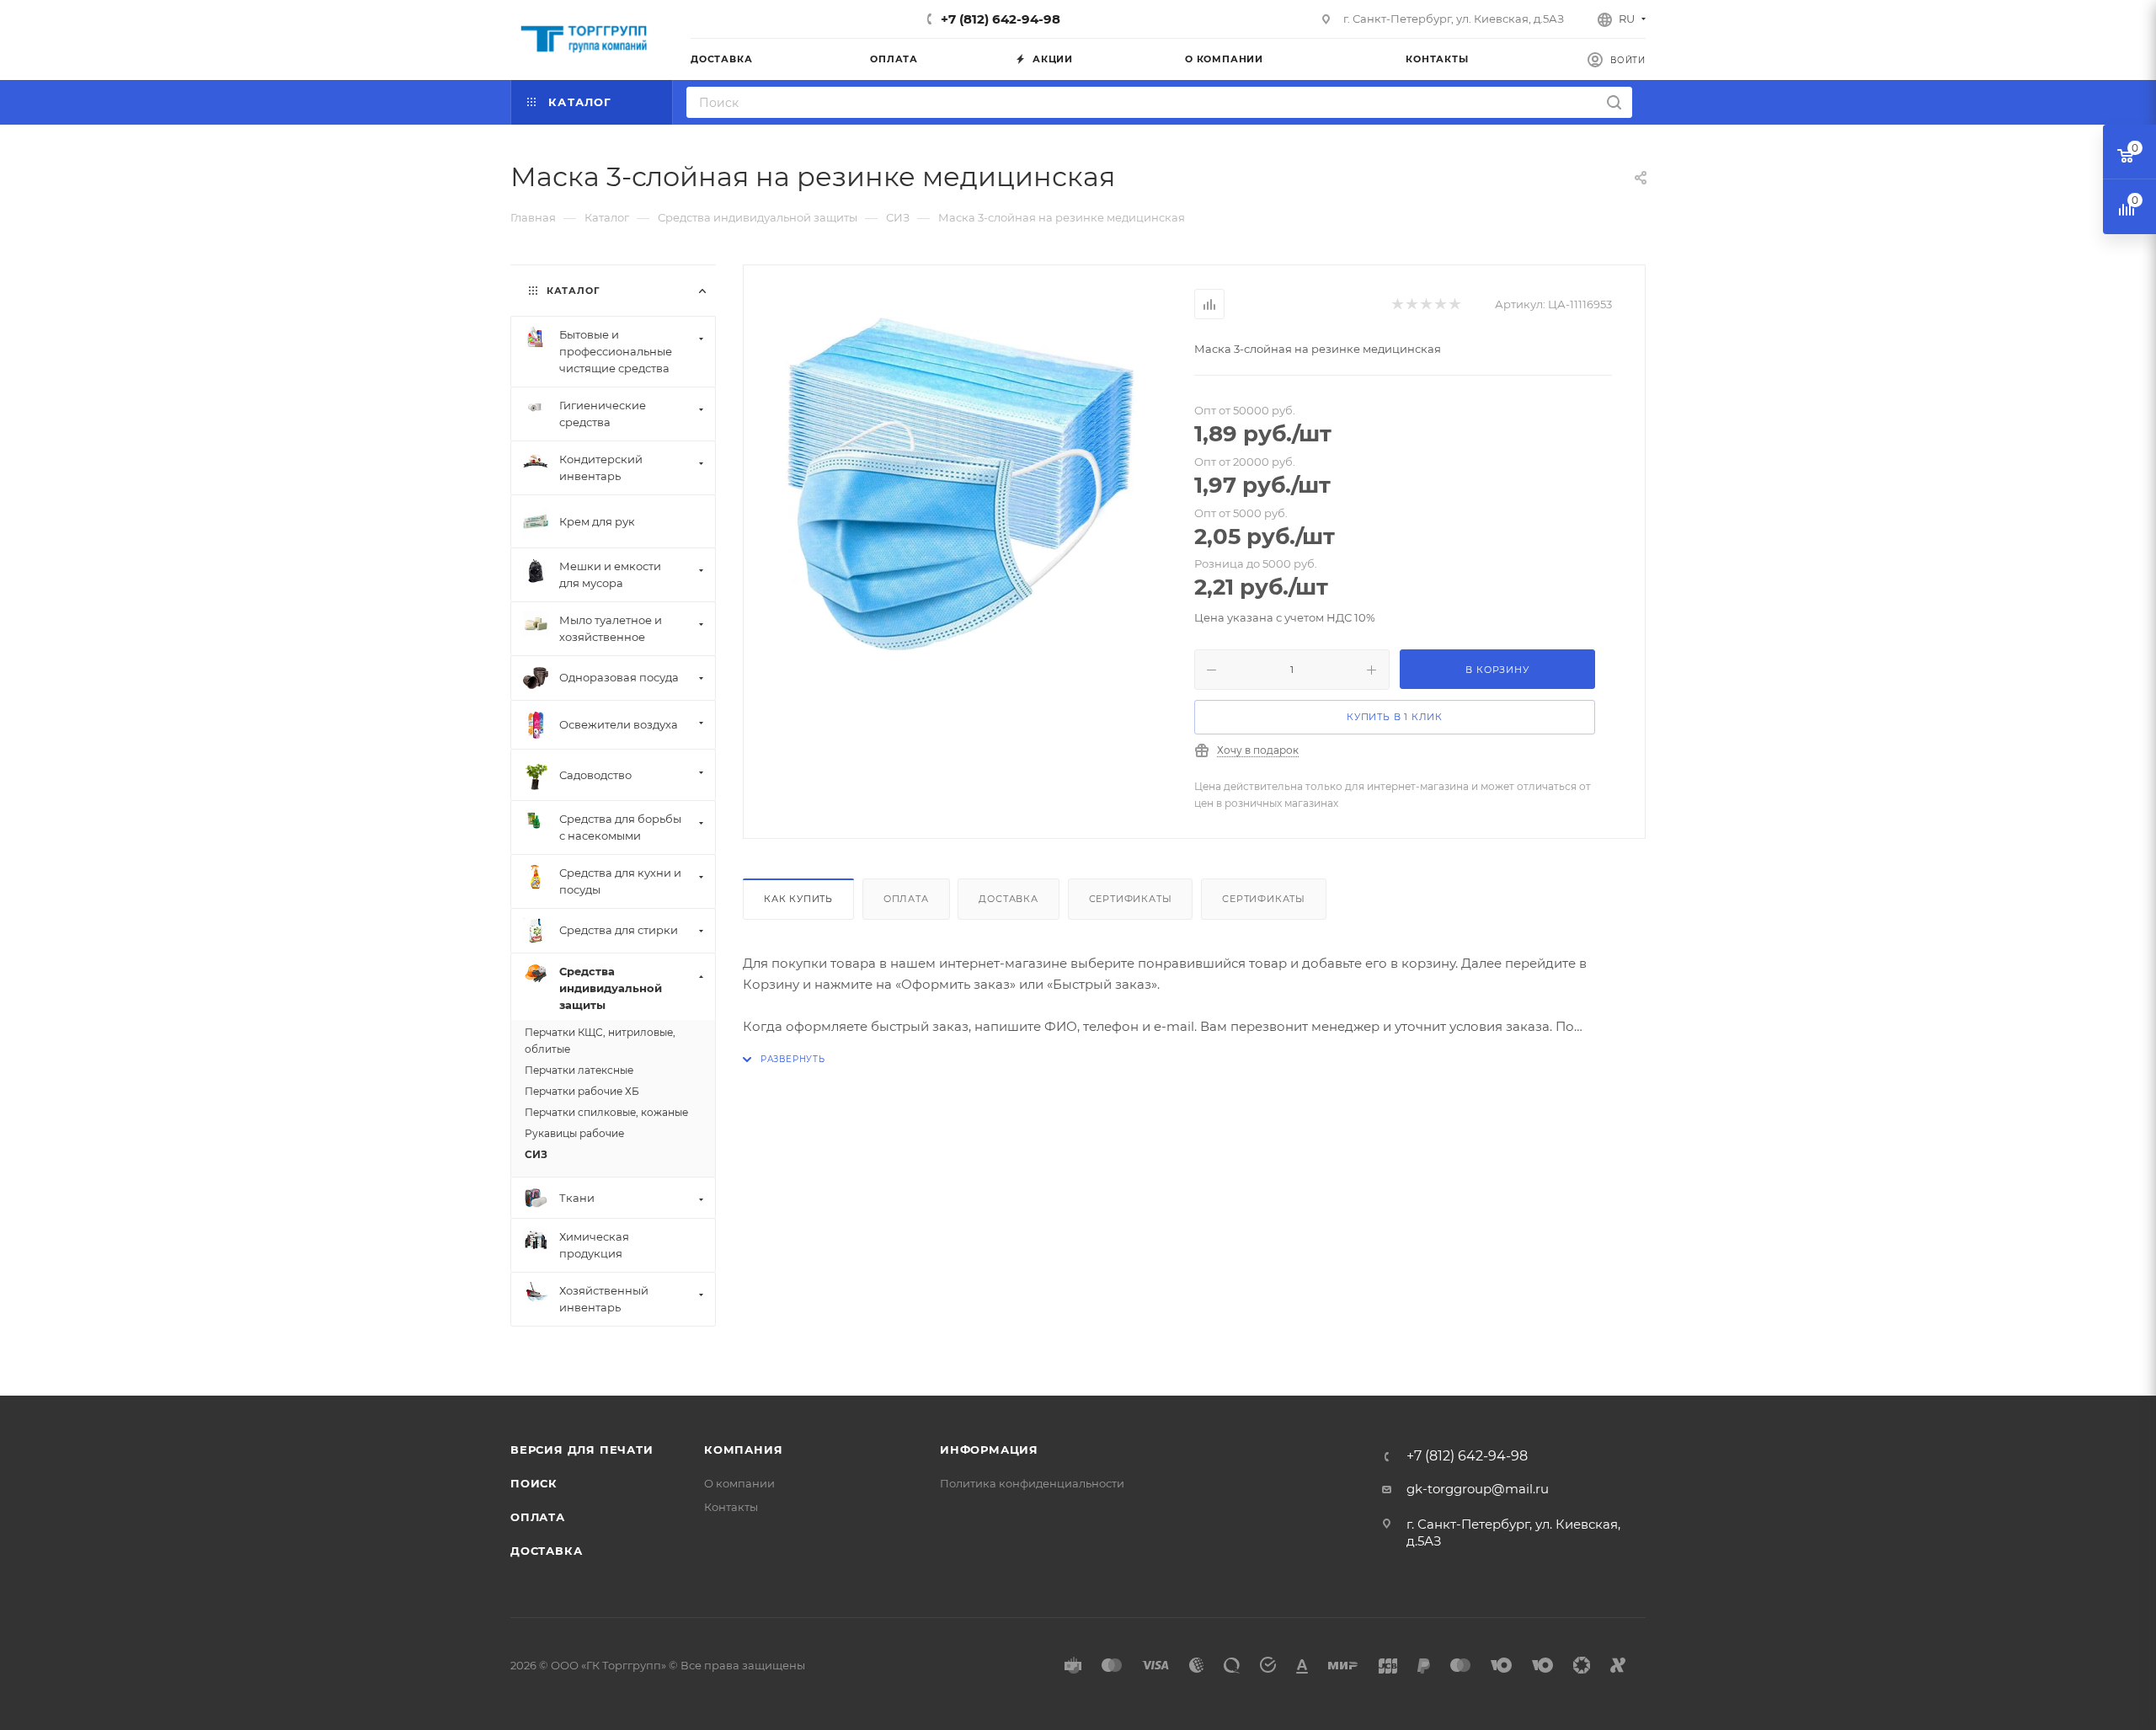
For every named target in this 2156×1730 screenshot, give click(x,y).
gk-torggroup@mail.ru (1478, 1489)
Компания (743, 1450)
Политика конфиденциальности (1032, 1483)
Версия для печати (582, 1450)
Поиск (534, 1483)
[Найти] (1614, 102)
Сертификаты (1131, 899)
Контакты (731, 1507)
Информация (989, 1450)
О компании (739, 1483)
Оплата (906, 899)
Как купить (798, 899)
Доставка (1008, 899)
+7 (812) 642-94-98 (1001, 19)
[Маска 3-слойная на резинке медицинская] (969, 478)
